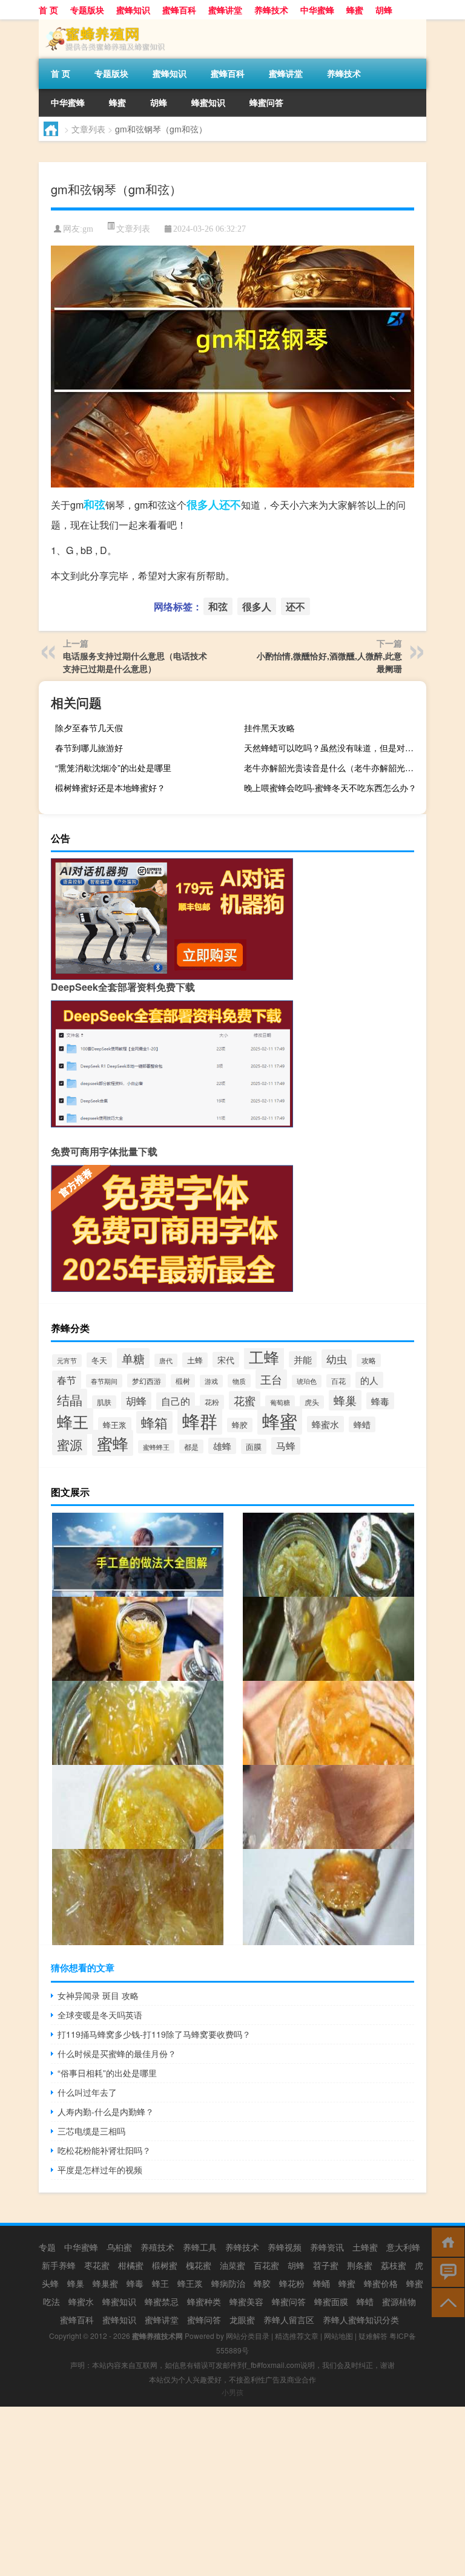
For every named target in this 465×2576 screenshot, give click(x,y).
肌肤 (104, 1402)
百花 (338, 1381)
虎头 (312, 1402)
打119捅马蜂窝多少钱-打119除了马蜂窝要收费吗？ (154, 2034)
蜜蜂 (113, 1443)
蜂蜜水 (325, 1424)
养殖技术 (157, 2247)
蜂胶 (240, 1425)
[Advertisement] (232, 2491)
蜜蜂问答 (204, 2320)
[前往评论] (445, 2271)
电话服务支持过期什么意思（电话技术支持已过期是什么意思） (135, 662)
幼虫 (337, 1359)
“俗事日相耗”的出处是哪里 (107, 2073)
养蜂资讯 (327, 2247)
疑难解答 (373, 2336)
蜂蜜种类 (204, 2301)
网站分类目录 (248, 2336)
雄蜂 (222, 1446)
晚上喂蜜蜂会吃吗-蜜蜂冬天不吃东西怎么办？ (330, 787)
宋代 (226, 1360)
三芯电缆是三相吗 (91, 2131)
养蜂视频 (285, 2247)
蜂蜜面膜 (331, 2301)
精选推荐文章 (297, 2336)
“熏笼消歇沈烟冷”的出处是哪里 (113, 768)
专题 (47, 2247)
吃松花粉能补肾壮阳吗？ (104, 2150)
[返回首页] (445, 2241)
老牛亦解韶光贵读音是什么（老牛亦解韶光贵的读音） (334, 768)
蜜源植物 (399, 2301)
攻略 (369, 1360)
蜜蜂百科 (179, 10)
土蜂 (195, 1360)
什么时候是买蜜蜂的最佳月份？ (117, 2053)
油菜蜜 (232, 2265)
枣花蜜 (97, 2265)
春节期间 (104, 1381)
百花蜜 (266, 2265)
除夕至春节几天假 (89, 728)
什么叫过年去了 (87, 2092)
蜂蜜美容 (246, 2301)
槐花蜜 (199, 2265)
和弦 (94, 504)
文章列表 (88, 129)
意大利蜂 (403, 2247)
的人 (369, 1380)
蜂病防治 (228, 2283)
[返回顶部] (445, 2302)
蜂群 (200, 1420)
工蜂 (264, 1357)
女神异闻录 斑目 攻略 (98, 1995)
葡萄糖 (280, 1402)
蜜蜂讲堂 (225, 10)
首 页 (48, 10)
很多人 (203, 504)
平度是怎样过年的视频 (100, 2170)
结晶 (70, 1400)
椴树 (183, 1381)
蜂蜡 (362, 1424)
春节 (67, 1380)
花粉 (212, 1402)
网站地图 (338, 2336)
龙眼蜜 (242, 2320)
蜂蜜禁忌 (162, 2301)
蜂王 (73, 1421)
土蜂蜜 (365, 2247)
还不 (230, 504)
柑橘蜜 (131, 2265)
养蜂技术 (271, 10)
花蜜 (245, 1400)
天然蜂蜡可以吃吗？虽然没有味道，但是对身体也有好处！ (334, 748)
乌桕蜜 (119, 2247)
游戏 (211, 1381)
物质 (239, 1381)
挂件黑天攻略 (269, 728)
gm (88, 229)
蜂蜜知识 (208, 102)
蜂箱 (154, 1422)
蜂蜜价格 (381, 2283)
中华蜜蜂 (317, 10)
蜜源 (70, 1444)
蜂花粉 (292, 2283)
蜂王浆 (115, 1425)
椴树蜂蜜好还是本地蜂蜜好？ (110, 787)
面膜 (254, 1446)
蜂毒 (380, 1401)
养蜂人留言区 (289, 2320)
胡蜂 (384, 10)
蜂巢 (345, 1400)
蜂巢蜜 (105, 2283)
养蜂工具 (200, 2247)
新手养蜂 (59, 2265)
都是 (191, 1446)
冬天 (99, 1360)
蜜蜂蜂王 (156, 1447)
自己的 (176, 1401)
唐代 (166, 1360)
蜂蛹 (322, 2283)
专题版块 (87, 10)
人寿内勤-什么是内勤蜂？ (106, 2111)
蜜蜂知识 (133, 10)
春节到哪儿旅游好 (89, 748)
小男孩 (232, 2392)
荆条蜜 (360, 2265)
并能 (303, 1359)
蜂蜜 (355, 10)
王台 (271, 1379)
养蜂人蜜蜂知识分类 (361, 2320)
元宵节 (67, 1361)
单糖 (133, 1358)
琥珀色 (307, 1381)
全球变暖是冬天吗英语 (100, 2015)
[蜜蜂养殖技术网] (102, 24)
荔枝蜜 (394, 2265)
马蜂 (286, 1446)
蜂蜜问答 (266, 102)
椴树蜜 (165, 2265)
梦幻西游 (147, 1381)
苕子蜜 (326, 2265)
